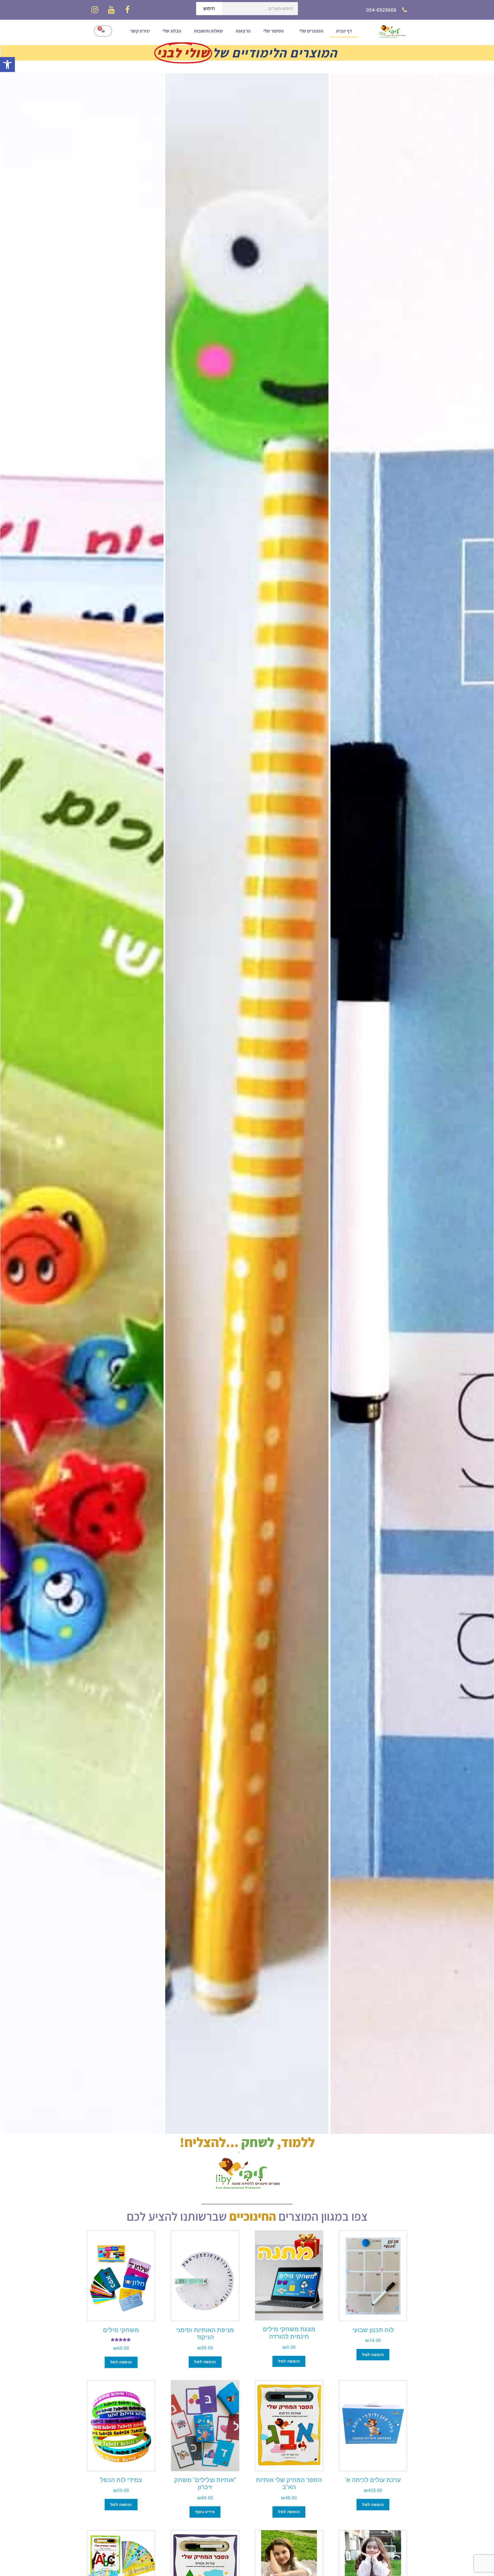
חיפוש (209, 8)
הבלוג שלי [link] (172, 31)
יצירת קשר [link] (140, 31)
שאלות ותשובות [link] (208, 31)
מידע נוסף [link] (205, 2512)
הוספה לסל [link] (373, 2355)
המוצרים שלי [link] (311, 31)
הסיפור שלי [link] (274, 31)
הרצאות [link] (243, 31)
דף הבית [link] (344, 31)
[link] (7, 65)
